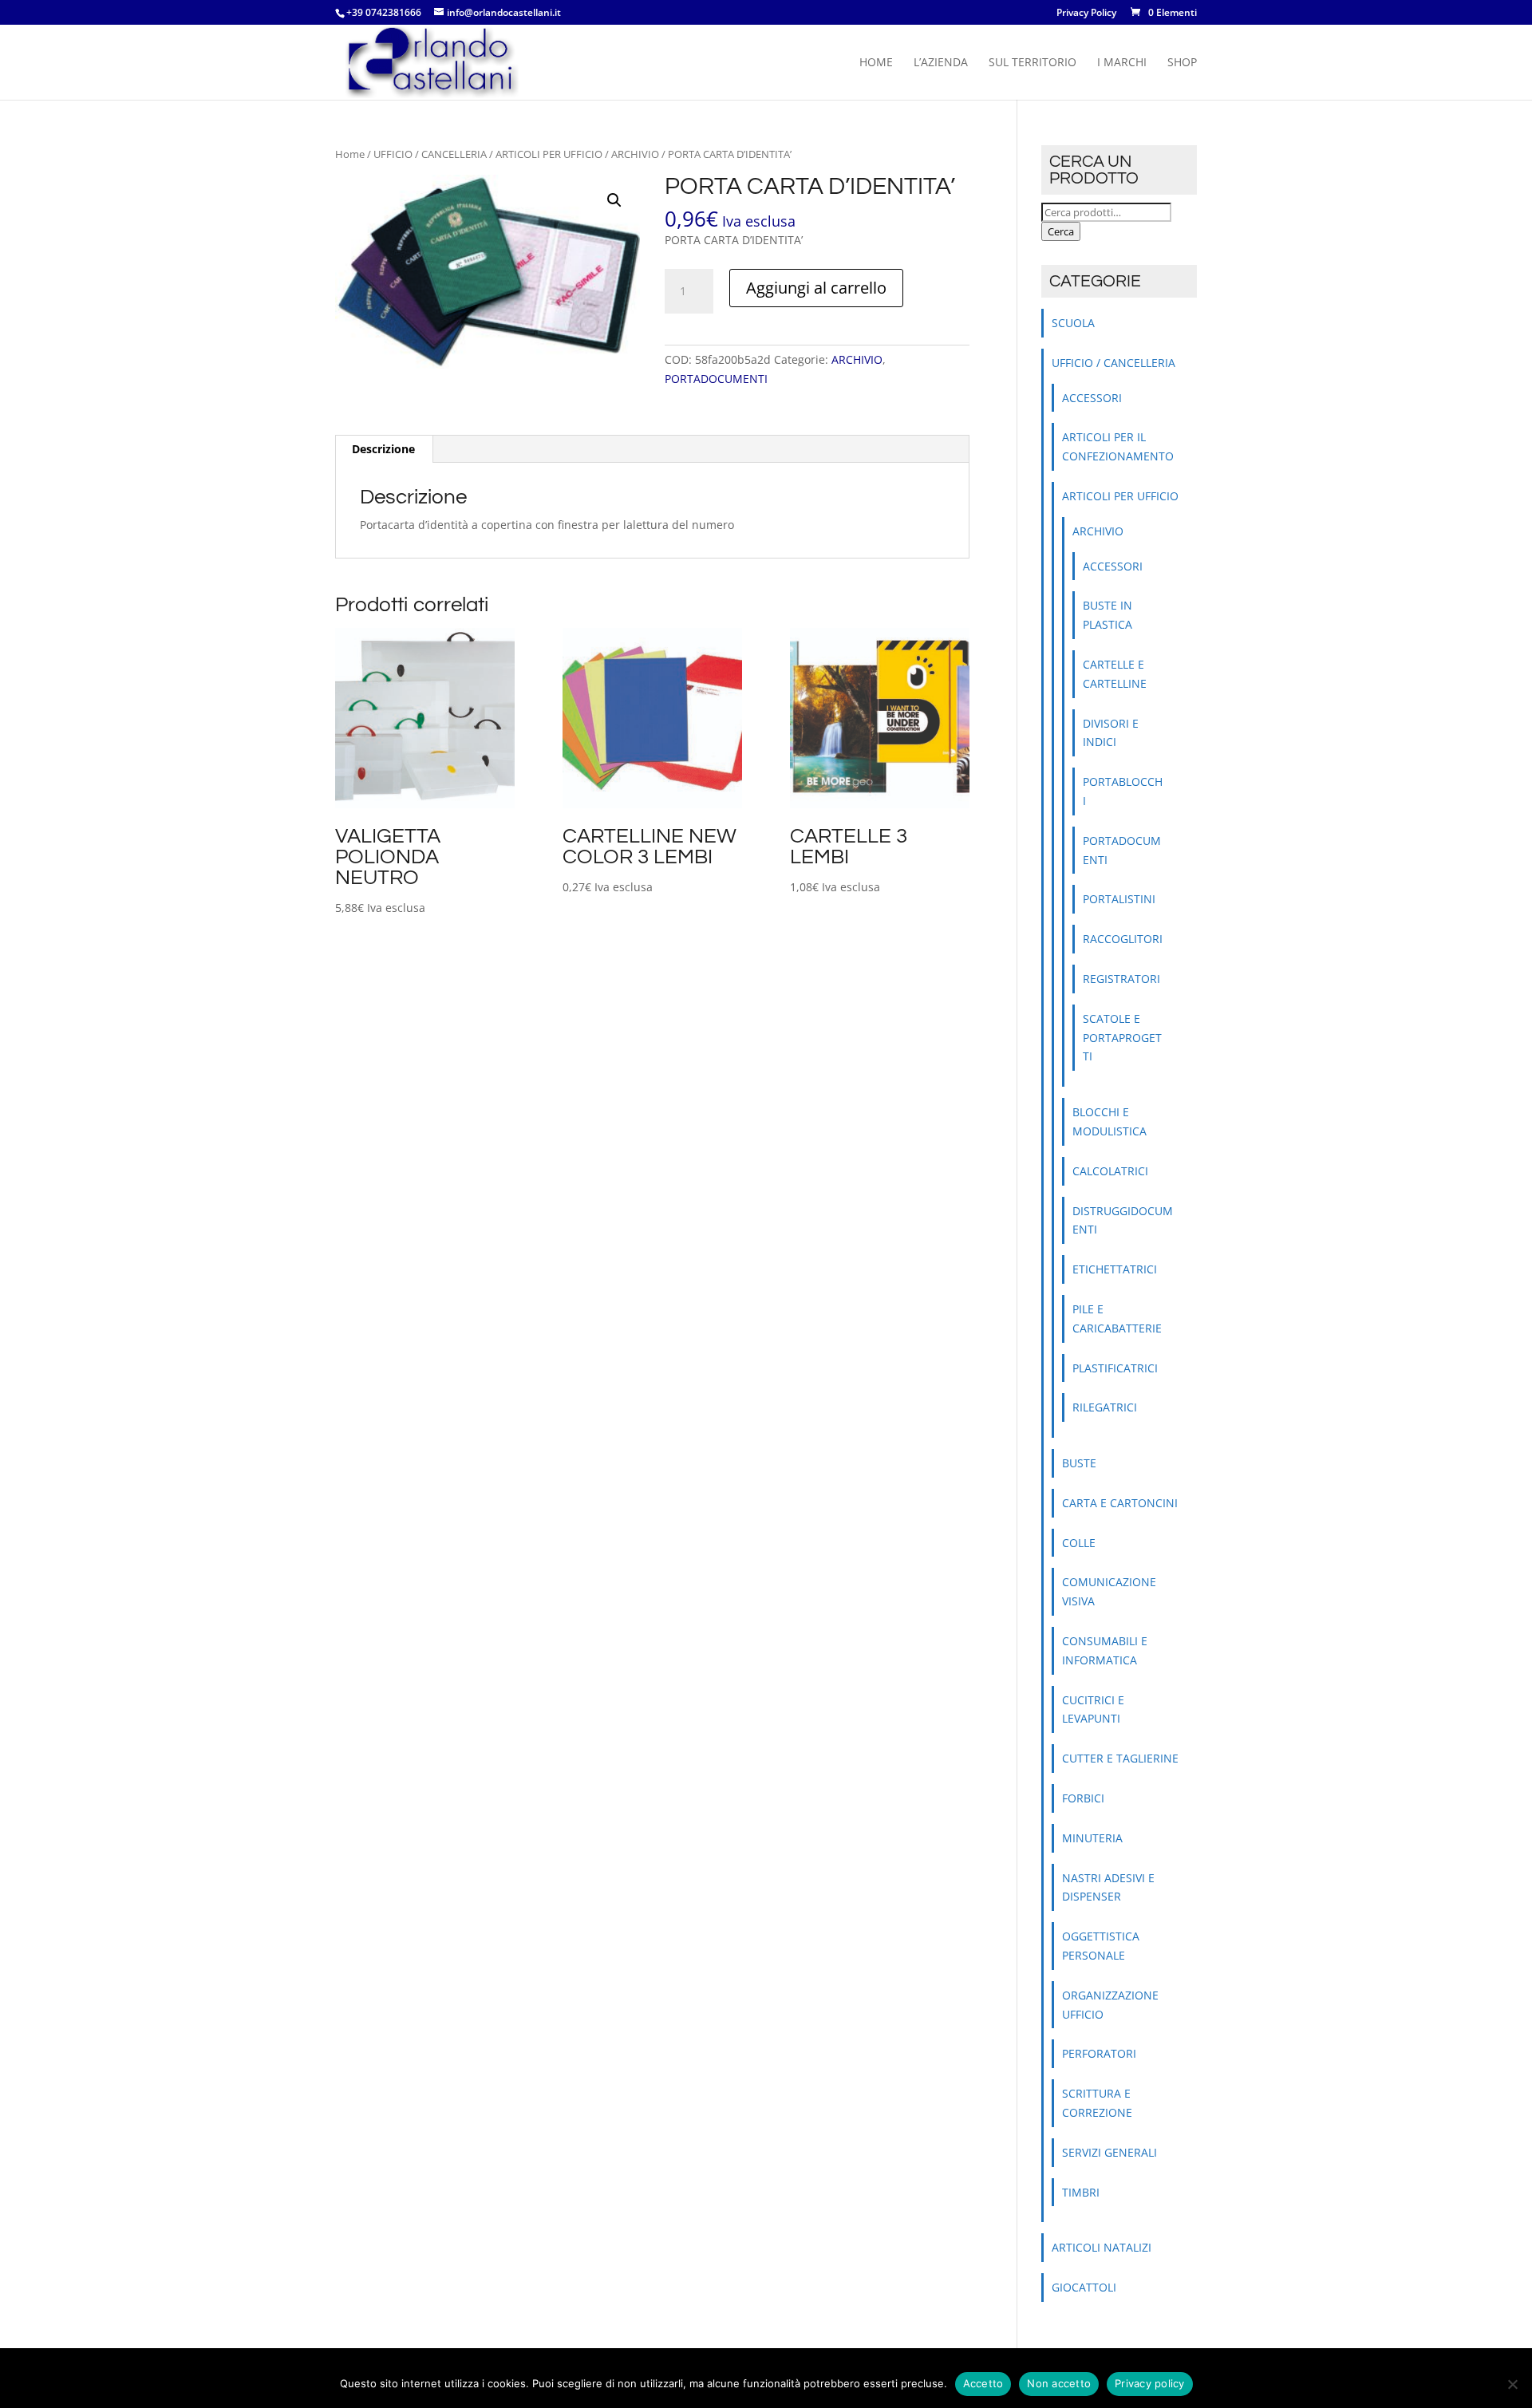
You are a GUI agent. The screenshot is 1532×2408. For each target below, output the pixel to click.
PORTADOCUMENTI (716, 379)
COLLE (1079, 1543)
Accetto (983, 2383)
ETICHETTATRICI (1115, 1269)
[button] (614, 200)
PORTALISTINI (1119, 899)
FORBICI (1083, 1798)
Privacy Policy (1086, 14)
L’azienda (941, 63)
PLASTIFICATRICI (1115, 1368)
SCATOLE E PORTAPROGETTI (1122, 1038)
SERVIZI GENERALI (1110, 2152)
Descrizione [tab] (383, 449)
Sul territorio (1033, 63)
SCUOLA (1073, 323)
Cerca (1061, 231)
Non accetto (1059, 2383)
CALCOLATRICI (1110, 1171)
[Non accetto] (1512, 2384)
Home (876, 63)
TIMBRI (1081, 2192)
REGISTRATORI (1121, 979)
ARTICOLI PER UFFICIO (549, 154)
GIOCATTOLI (1084, 2287)
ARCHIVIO (635, 154)
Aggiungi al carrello (816, 288)
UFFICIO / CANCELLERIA (430, 154)
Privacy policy (1150, 2383)
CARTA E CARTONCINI (1120, 1503)
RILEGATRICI (1105, 1407)
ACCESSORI (1092, 398)
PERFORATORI (1099, 2053)
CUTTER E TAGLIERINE (1120, 1758)
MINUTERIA (1092, 1838)
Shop (1182, 63)
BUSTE (1079, 1463)
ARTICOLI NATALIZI (1102, 2247)
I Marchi (1122, 63)
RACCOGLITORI (1123, 939)
